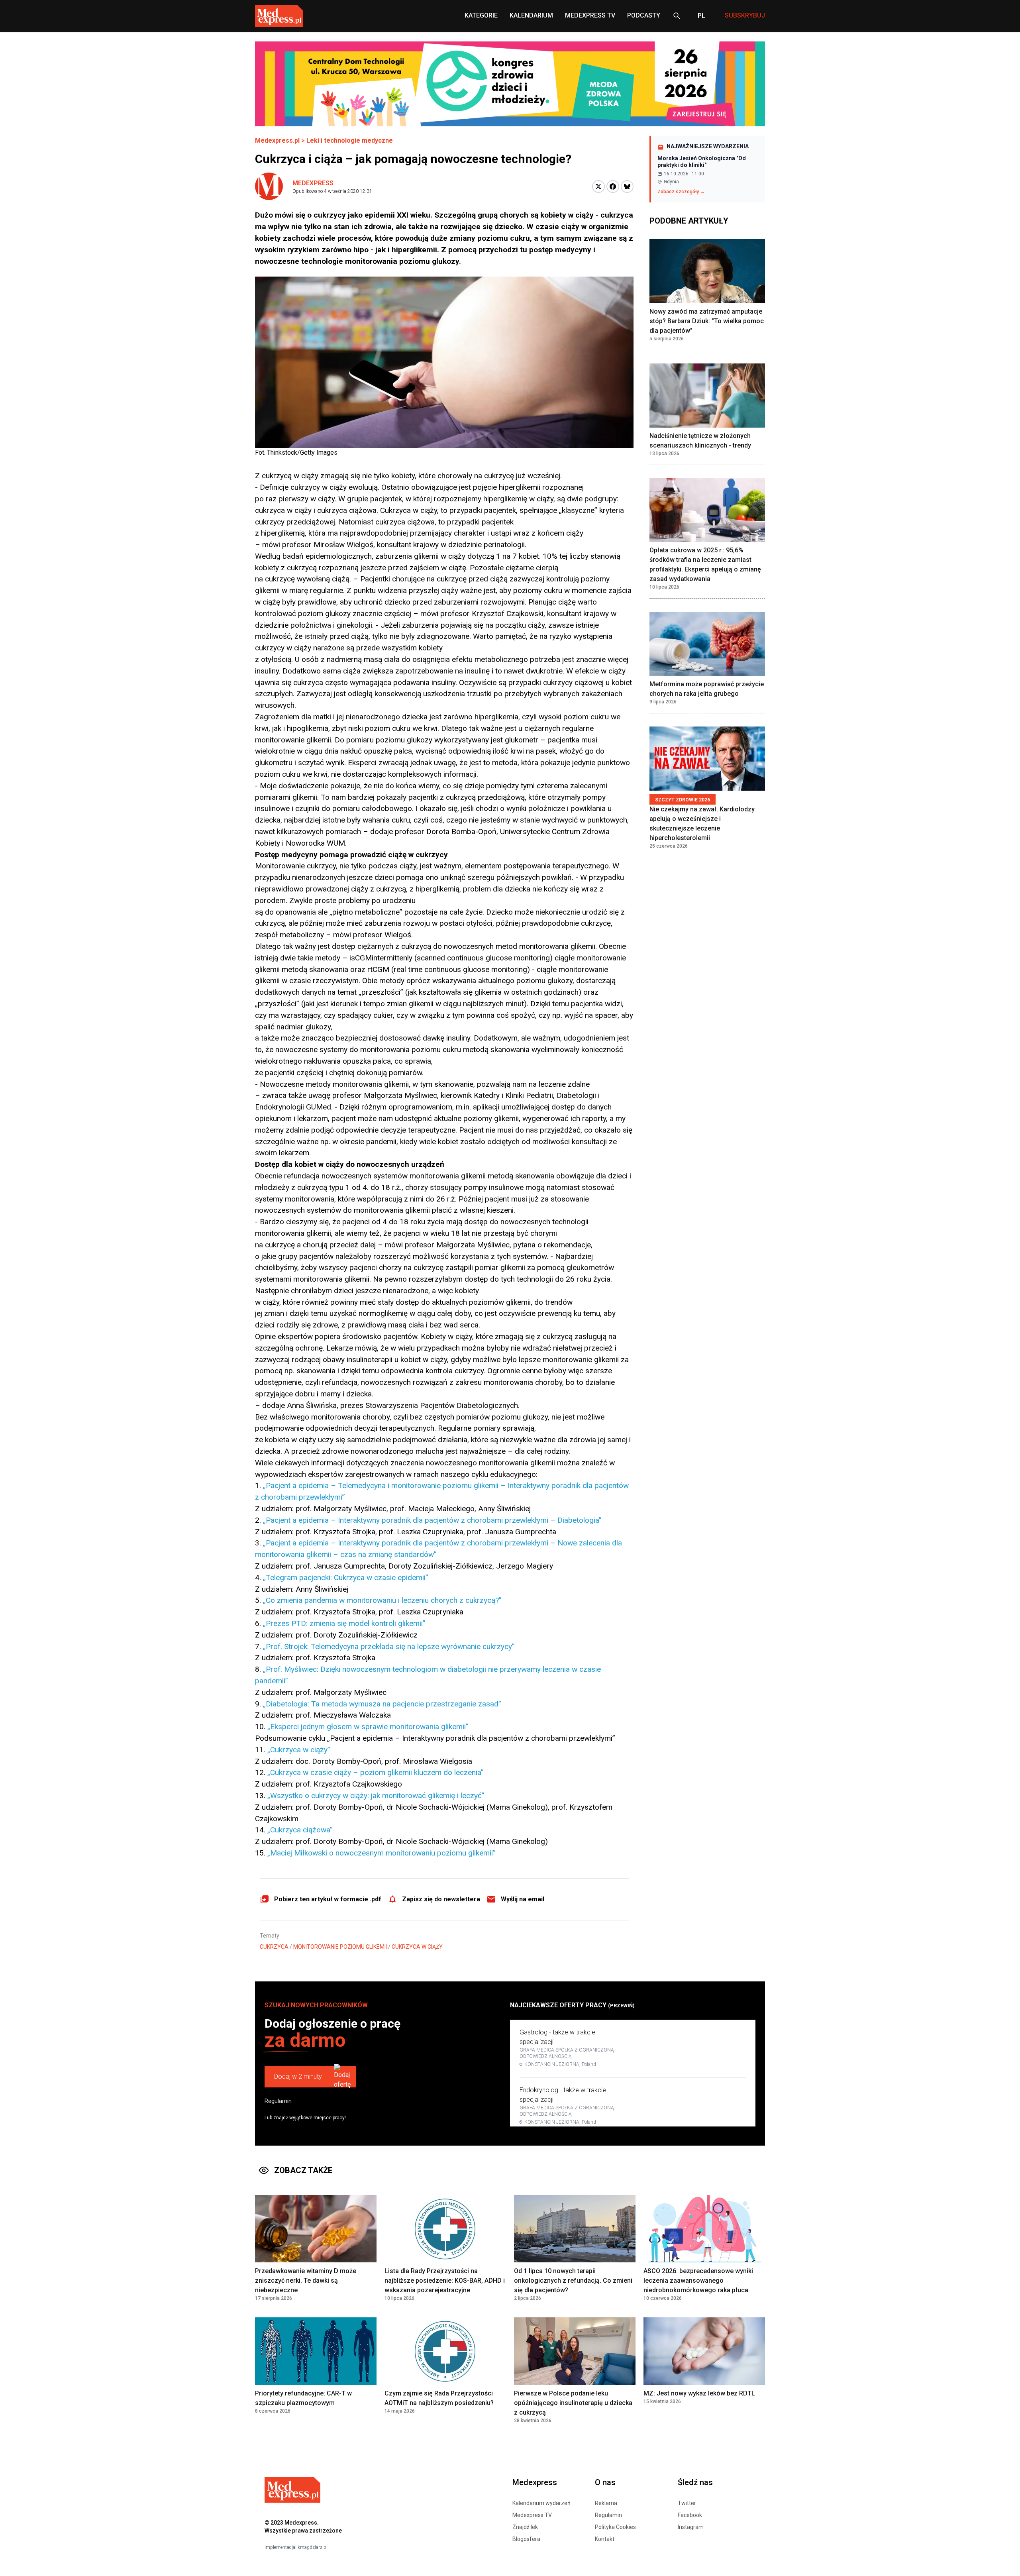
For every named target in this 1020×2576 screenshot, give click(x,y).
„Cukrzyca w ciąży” (299, 1750)
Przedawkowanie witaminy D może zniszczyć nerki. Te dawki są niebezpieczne (306, 2281)
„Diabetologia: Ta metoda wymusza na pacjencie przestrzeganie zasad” (382, 1704)
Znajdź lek (525, 2527)
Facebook (690, 2515)
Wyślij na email (523, 1899)
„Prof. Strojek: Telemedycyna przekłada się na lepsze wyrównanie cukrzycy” (389, 1646)
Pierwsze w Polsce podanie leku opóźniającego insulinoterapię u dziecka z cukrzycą (573, 2403)
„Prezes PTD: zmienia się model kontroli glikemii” (344, 1623)
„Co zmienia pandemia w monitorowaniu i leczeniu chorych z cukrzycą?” (382, 1600)
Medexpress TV (532, 2515)
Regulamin (278, 2101)
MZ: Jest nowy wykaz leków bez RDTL (699, 2393)
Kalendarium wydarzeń (541, 2503)
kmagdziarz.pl (313, 2547)
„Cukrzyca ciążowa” (300, 1830)
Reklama (606, 2503)
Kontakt (605, 2539)
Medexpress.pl (277, 140)
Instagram (691, 2527)
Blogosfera (526, 2539)
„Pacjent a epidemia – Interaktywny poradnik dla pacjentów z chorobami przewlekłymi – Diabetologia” (432, 1520)
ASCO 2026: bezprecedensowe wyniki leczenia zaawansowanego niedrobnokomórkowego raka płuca (698, 2281)
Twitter (687, 2503)
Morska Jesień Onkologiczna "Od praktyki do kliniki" (702, 162)
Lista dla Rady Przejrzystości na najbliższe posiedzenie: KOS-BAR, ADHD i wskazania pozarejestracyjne (445, 2281)
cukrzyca (274, 1947)
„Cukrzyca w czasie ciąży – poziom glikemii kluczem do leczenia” (376, 1772)
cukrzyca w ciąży (417, 1947)
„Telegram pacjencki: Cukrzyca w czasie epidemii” (346, 1578)
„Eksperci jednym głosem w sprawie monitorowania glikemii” (368, 1727)
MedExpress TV (590, 15)
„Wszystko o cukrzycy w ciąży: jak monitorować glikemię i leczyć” (376, 1796)
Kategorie (481, 15)
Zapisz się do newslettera (441, 1899)
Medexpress (313, 183)
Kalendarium (531, 15)
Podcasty (644, 15)
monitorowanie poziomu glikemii (340, 1947)
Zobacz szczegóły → (681, 192)
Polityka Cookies (615, 2527)
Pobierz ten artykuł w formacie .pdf (328, 1899)
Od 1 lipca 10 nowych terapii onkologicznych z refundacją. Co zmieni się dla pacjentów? (573, 2281)
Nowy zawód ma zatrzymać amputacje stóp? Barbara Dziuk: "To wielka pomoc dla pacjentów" (707, 321)
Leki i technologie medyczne (350, 140)
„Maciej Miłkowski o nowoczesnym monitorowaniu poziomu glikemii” (382, 1853)
